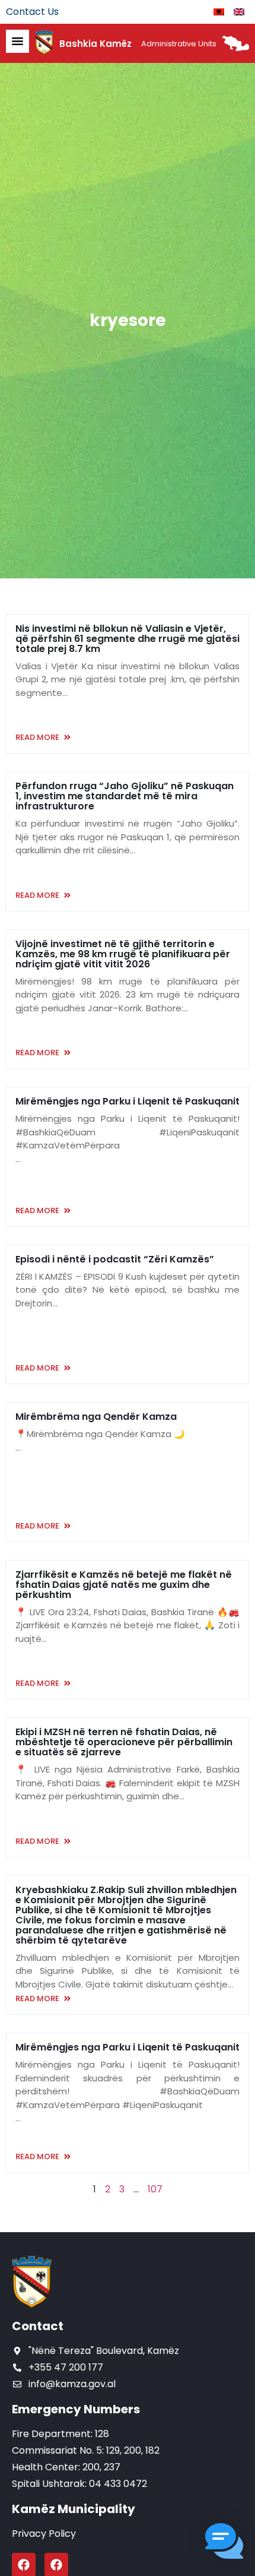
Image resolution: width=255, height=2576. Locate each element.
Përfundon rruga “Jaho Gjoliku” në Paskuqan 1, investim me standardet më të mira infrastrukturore (125, 796)
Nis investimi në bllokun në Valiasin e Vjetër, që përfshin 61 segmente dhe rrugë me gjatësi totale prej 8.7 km (128, 639)
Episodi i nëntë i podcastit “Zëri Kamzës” (115, 1259)
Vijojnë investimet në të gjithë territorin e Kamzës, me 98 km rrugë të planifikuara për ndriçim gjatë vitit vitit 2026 (123, 954)
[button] (224, 2543)
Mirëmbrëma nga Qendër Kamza (96, 1417)
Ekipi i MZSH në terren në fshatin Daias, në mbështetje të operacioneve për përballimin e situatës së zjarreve (124, 1742)
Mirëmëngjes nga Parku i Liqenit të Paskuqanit (128, 1101)
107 (155, 2189)
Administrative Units (179, 44)
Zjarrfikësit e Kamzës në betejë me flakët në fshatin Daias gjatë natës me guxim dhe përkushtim (124, 1585)
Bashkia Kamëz (95, 44)
